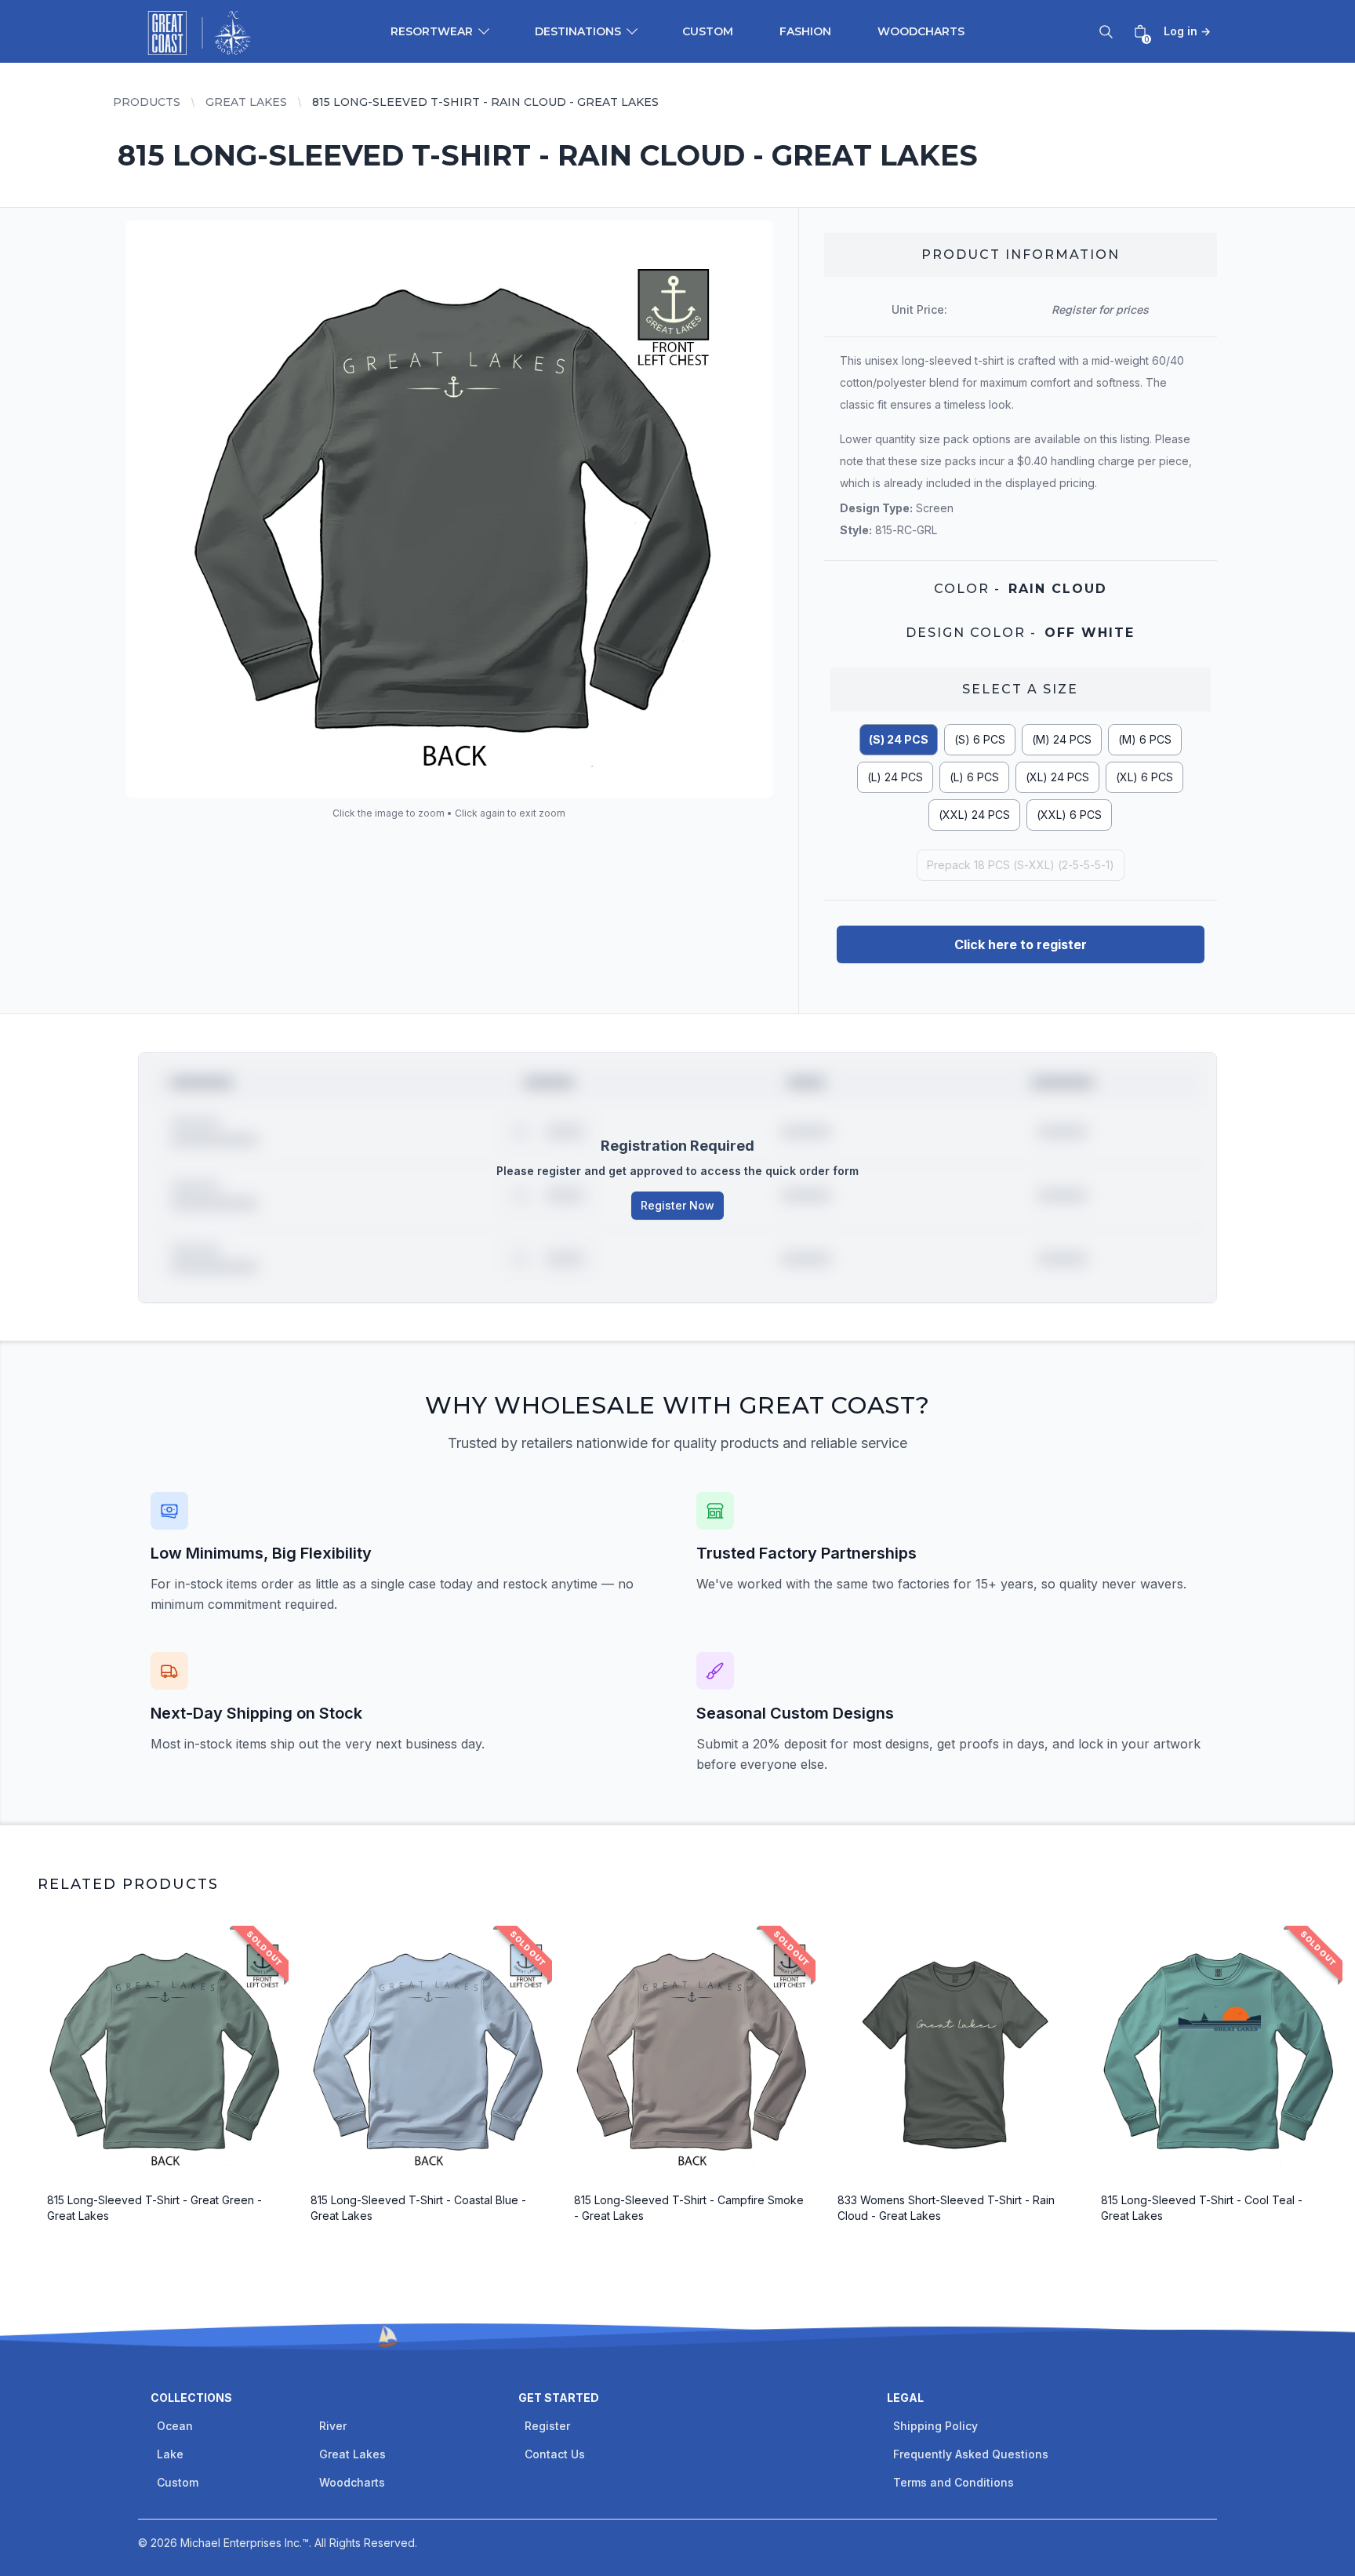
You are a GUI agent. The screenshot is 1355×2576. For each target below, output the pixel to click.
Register (547, 2426)
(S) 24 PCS (899, 739)
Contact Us (555, 2454)
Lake (170, 2454)
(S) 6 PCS (980, 739)
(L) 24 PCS (895, 777)
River (333, 2426)
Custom (708, 31)
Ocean (175, 2426)
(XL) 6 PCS (1144, 777)
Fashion (805, 31)
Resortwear (432, 31)
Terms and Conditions (954, 2482)
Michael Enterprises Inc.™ (245, 2543)
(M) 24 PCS (1062, 739)
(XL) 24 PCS (1057, 777)
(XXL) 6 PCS (1069, 815)
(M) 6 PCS (1145, 739)
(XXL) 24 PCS (974, 815)
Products (147, 102)
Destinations (578, 31)
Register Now (677, 1205)
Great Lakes (246, 102)
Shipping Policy (935, 2426)
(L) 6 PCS (974, 777)
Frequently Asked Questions (971, 2454)
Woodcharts (921, 31)
